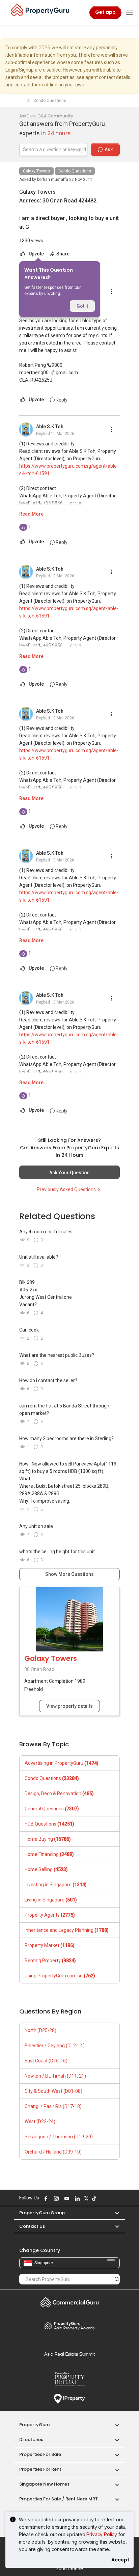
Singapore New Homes (44, 2484)
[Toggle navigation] (130, 12)
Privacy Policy (102, 2534)
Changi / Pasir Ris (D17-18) (53, 2106)
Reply (61, 400)
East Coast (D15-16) (46, 2061)
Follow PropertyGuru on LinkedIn (76, 2198)
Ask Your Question (69, 1173)
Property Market (50, 1945)
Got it (82, 306)
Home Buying (48, 1839)
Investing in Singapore (56, 1885)
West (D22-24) (40, 2121)
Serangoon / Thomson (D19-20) (59, 2137)
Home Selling (46, 1869)
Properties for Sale (40, 2454)
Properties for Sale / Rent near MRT (59, 2499)
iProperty (69, 2399)
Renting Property (50, 1961)
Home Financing (49, 1854)
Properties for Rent (40, 2469)
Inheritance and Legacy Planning (67, 1930)
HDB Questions (49, 1824)
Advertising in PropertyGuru (62, 1763)
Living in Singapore (51, 1900)
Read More (31, 514)
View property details (69, 1706)
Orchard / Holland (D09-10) (53, 2152)
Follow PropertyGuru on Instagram (55, 2198)
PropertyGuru (34, 2425)
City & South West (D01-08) (53, 2091)
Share (62, 254)
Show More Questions (69, 1574)
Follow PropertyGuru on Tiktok (93, 2198)
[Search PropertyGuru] (117, 2279)
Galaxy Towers (36, 171)
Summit (69, 2354)
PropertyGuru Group (42, 2213)
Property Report (69, 2379)
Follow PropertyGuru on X (85, 2198)
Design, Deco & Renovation (59, 1793)
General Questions (52, 1809)
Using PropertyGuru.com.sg (60, 1976)
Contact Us (32, 2226)
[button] (114, 2213)
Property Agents (50, 1915)
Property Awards (69, 2326)
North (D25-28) (40, 2030)
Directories (31, 2440)
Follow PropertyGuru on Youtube (66, 2198)
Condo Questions (75, 171)
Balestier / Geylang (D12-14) (55, 2046)
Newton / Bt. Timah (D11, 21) (55, 2076)
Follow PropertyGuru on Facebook (45, 2198)
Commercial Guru (69, 2302)
